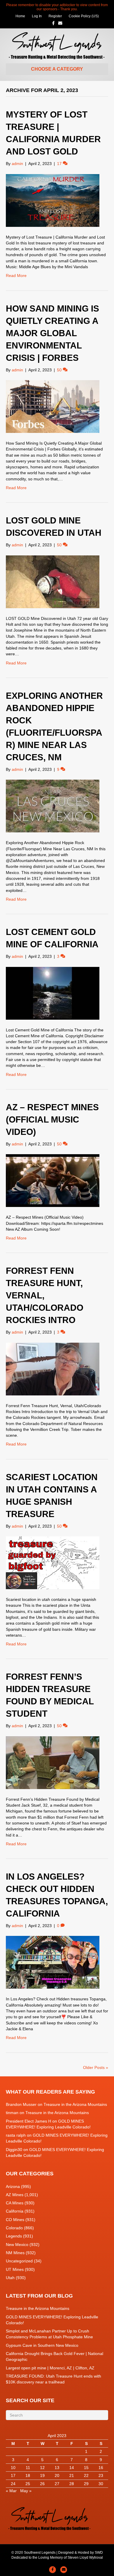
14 (72, 2468)
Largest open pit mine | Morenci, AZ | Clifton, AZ (50, 2368)
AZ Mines (15, 2195)
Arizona (13, 2186)
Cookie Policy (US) (84, 16)
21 (72, 2475)
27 (57, 2484)
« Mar (11, 2491)
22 (86, 2475)
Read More (16, 276)
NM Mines (15, 2253)
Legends (14, 2236)
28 (72, 2484)
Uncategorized (19, 2261)
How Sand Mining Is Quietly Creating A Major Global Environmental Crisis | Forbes (52, 333)
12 (42, 2468)
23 (101, 2475)
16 (101, 2468)
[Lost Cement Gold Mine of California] (53, 993)
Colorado (14, 2228)
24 (13, 2484)
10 (13, 2468)
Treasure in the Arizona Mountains (75, 2104)
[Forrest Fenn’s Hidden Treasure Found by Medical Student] (53, 1762)
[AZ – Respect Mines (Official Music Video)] (53, 1180)
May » (26, 2491)
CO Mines (15, 2220)
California (15, 2211)
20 (57, 2475)
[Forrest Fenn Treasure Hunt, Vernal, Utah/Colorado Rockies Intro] (53, 1368)
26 (42, 2484)
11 (28, 2468)
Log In (37, 16)
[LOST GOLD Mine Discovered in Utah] (53, 581)
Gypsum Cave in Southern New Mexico (42, 2345)
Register (55, 16)
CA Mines (15, 2203)
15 (86, 2468)
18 (28, 2475)
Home (20, 16)
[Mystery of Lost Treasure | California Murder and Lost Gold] (53, 200)
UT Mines (15, 2269)
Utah (10, 2278)
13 (57, 2468)
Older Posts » (96, 2067)
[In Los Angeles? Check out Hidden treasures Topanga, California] (53, 1962)
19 (42, 2475)
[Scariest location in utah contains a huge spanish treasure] (53, 1562)
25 (28, 2484)
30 (101, 2484)
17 (13, 2475)
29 (86, 2484)
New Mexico (17, 2245)
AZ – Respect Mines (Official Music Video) (52, 1119)
